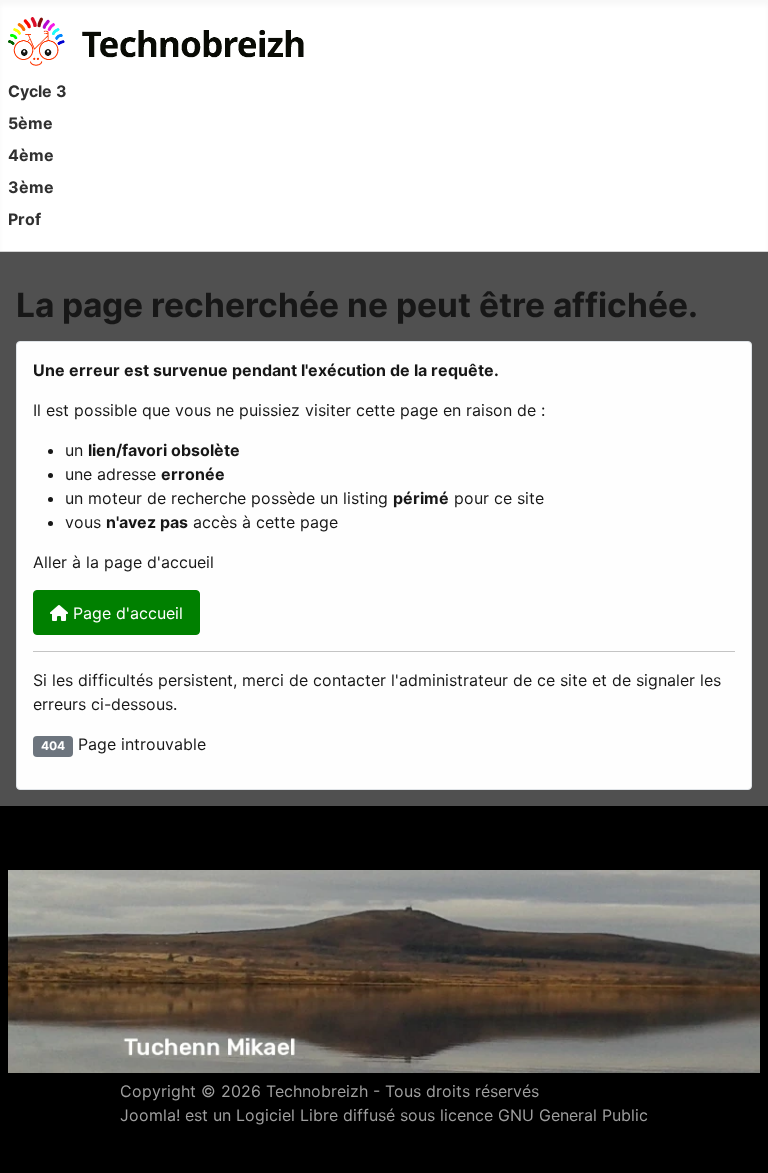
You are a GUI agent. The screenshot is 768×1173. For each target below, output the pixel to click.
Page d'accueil (125, 613)
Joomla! (150, 1115)
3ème (31, 187)
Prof (24, 219)
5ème (30, 123)
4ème (31, 155)
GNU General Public (573, 1115)
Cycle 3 (37, 91)
